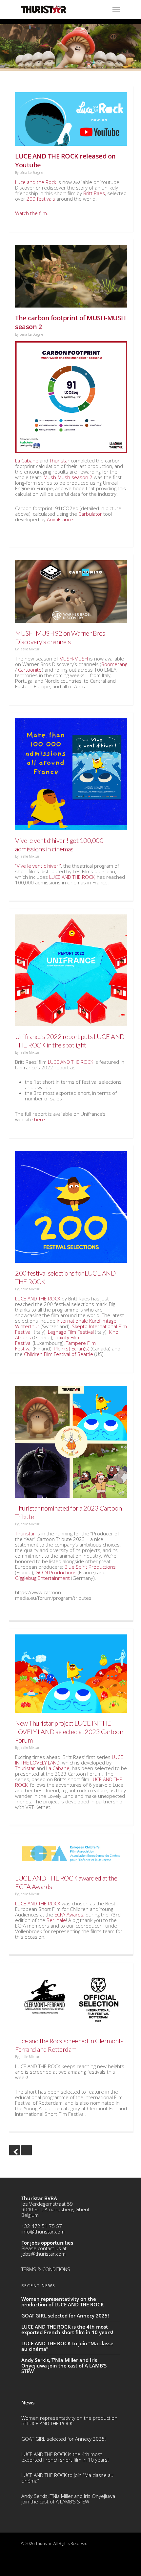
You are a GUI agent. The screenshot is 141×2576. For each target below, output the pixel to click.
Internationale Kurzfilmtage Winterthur (66, 1323)
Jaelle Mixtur (30, 649)
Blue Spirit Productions (90, 1567)
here (40, 1119)
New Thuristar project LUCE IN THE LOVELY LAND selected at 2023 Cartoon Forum (69, 1731)
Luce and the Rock (36, 182)
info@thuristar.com (43, 2232)
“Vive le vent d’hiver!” (38, 866)
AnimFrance (60, 519)
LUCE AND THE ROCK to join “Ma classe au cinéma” (67, 2478)
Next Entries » (27, 2150)
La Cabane (27, 460)
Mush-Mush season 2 (68, 477)
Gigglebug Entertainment (42, 1578)
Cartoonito (30, 670)
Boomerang (114, 664)
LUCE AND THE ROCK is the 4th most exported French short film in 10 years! (65, 2457)
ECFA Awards (69, 1915)
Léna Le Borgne (31, 173)
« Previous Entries (14, 2150)
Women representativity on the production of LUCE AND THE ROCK (69, 2421)
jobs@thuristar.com (43, 2254)
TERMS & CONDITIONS (46, 2269)
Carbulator (90, 514)
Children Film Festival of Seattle (59, 1354)
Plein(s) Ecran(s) (72, 1348)
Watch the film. (32, 213)
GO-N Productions (56, 1572)
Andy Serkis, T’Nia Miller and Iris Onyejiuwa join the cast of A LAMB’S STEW (68, 2499)
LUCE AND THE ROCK (72, 877)
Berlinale (56, 1920)
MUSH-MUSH (74, 659)
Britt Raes (94, 193)
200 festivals (41, 199)
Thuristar (60, 460)
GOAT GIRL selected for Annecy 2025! (63, 2439)
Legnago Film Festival (71, 1332)
